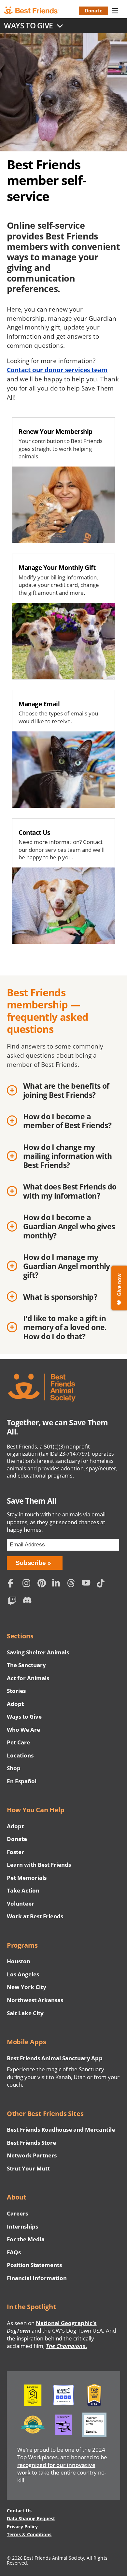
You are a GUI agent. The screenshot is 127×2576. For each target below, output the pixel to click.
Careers (17, 2213)
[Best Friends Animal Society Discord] (28, 1602)
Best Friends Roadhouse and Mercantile (61, 2130)
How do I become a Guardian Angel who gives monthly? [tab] (69, 1227)
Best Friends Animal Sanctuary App (55, 2058)
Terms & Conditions (29, 2534)
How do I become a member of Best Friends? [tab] (67, 1121)
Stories (16, 1691)
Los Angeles (23, 1974)
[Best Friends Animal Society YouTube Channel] (88, 1584)
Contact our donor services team (57, 370)
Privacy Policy (22, 2527)
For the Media (26, 2239)
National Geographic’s (52, 2327)
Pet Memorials (27, 1878)
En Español (22, 1781)
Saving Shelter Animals (38, 1652)
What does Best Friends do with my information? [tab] (70, 1191)
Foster (15, 1852)
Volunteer (21, 1903)
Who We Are (23, 1730)
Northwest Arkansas (35, 2000)
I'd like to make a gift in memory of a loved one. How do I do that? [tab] (65, 1328)
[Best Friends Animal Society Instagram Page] (28, 1584)
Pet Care (18, 1742)
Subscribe (31, 1563)
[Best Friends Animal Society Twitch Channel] (14, 1602)
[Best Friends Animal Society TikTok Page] (102, 1584)
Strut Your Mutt (28, 2168)
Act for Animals (28, 1678)
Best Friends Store (31, 2143)
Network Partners (32, 2155)
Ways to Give (24, 1717)
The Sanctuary (26, 1665)
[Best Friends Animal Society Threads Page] (73, 1584)
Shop (14, 1768)
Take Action (23, 1890)
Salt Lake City (25, 2013)
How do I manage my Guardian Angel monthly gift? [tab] (67, 1266)
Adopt (15, 1704)
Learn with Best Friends (39, 1865)
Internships (23, 2226)
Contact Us (19, 2511)
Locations (20, 1755)
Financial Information (37, 2278)
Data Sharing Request (31, 2518)
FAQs (14, 2252)
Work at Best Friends (35, 1916)
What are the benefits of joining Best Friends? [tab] (66, 1091)
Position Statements (35, 2265)
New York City (27, 1987)
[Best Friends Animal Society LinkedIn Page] (58, 1584)
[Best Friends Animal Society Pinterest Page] (43, 1584)
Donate (94, 10)
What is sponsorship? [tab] (60, 1297)
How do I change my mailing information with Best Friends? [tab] (68, 1156)
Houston (19, 1961)
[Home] (36, 10)
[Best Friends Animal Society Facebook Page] (14, 1584)
